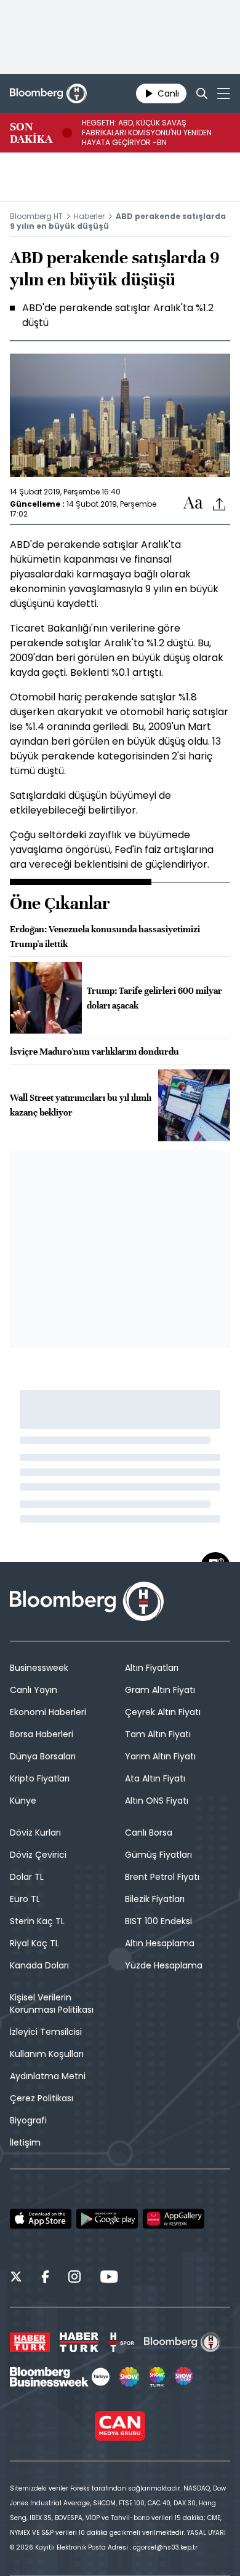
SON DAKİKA (31, 133)
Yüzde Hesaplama (164, 1965)
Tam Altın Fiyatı (158, 1734)
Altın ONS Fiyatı (157, 1801)
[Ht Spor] (121, 2342)
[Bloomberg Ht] (182, 2342)
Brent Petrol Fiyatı (162, 1877)
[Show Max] (185, 2377)
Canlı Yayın (34, 1690)
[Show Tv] (129, 2377)
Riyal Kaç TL (34, 1943)
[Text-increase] (193, 503)
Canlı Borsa (149, 1833)
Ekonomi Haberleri (48, 1712)
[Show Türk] (157, 2377)
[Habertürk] (30, 2342)
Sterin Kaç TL (37, 1921)
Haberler (89, 216)
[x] (16, 2278)
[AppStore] (41, 2219)
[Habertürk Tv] (79, 2342)
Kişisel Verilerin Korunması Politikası (52, 2003)
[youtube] (109, 2278)
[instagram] (74, 2278)
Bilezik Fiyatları (155, 1899)
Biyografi (28, 2120)
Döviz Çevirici (38, 1855)
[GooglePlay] (107, 2219)
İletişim (25, 2142)
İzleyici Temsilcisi (46, 2032)
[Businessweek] (60, 2377)
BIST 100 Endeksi (158, 1921)
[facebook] (45, 2278)
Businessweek (39, 1668)
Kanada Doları (39, 1965)
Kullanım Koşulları (47, 2054)
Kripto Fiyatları (40, 1778)
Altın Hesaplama (160, 1943)
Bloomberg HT (36, 216)
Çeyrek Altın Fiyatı (163, 1712)
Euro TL (25, 1899)
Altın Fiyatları (152, 1668)
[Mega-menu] (224, 93)
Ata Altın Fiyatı (155, 1778)
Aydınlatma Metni (48, 2076)
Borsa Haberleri (42, 1734)
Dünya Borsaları (43, 1756)
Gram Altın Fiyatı (160, 1690)
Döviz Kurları (35, 1833)
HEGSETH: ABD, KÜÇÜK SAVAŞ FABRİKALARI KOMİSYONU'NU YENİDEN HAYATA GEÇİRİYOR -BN (147, 133)
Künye (23, 1801)
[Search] (202, 93)
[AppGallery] (174, 2219)
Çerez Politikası (42, 2098)
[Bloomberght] (48, 93)
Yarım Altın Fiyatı (160, 1756)
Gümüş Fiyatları (158, 1855)
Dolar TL (27, 1877)
